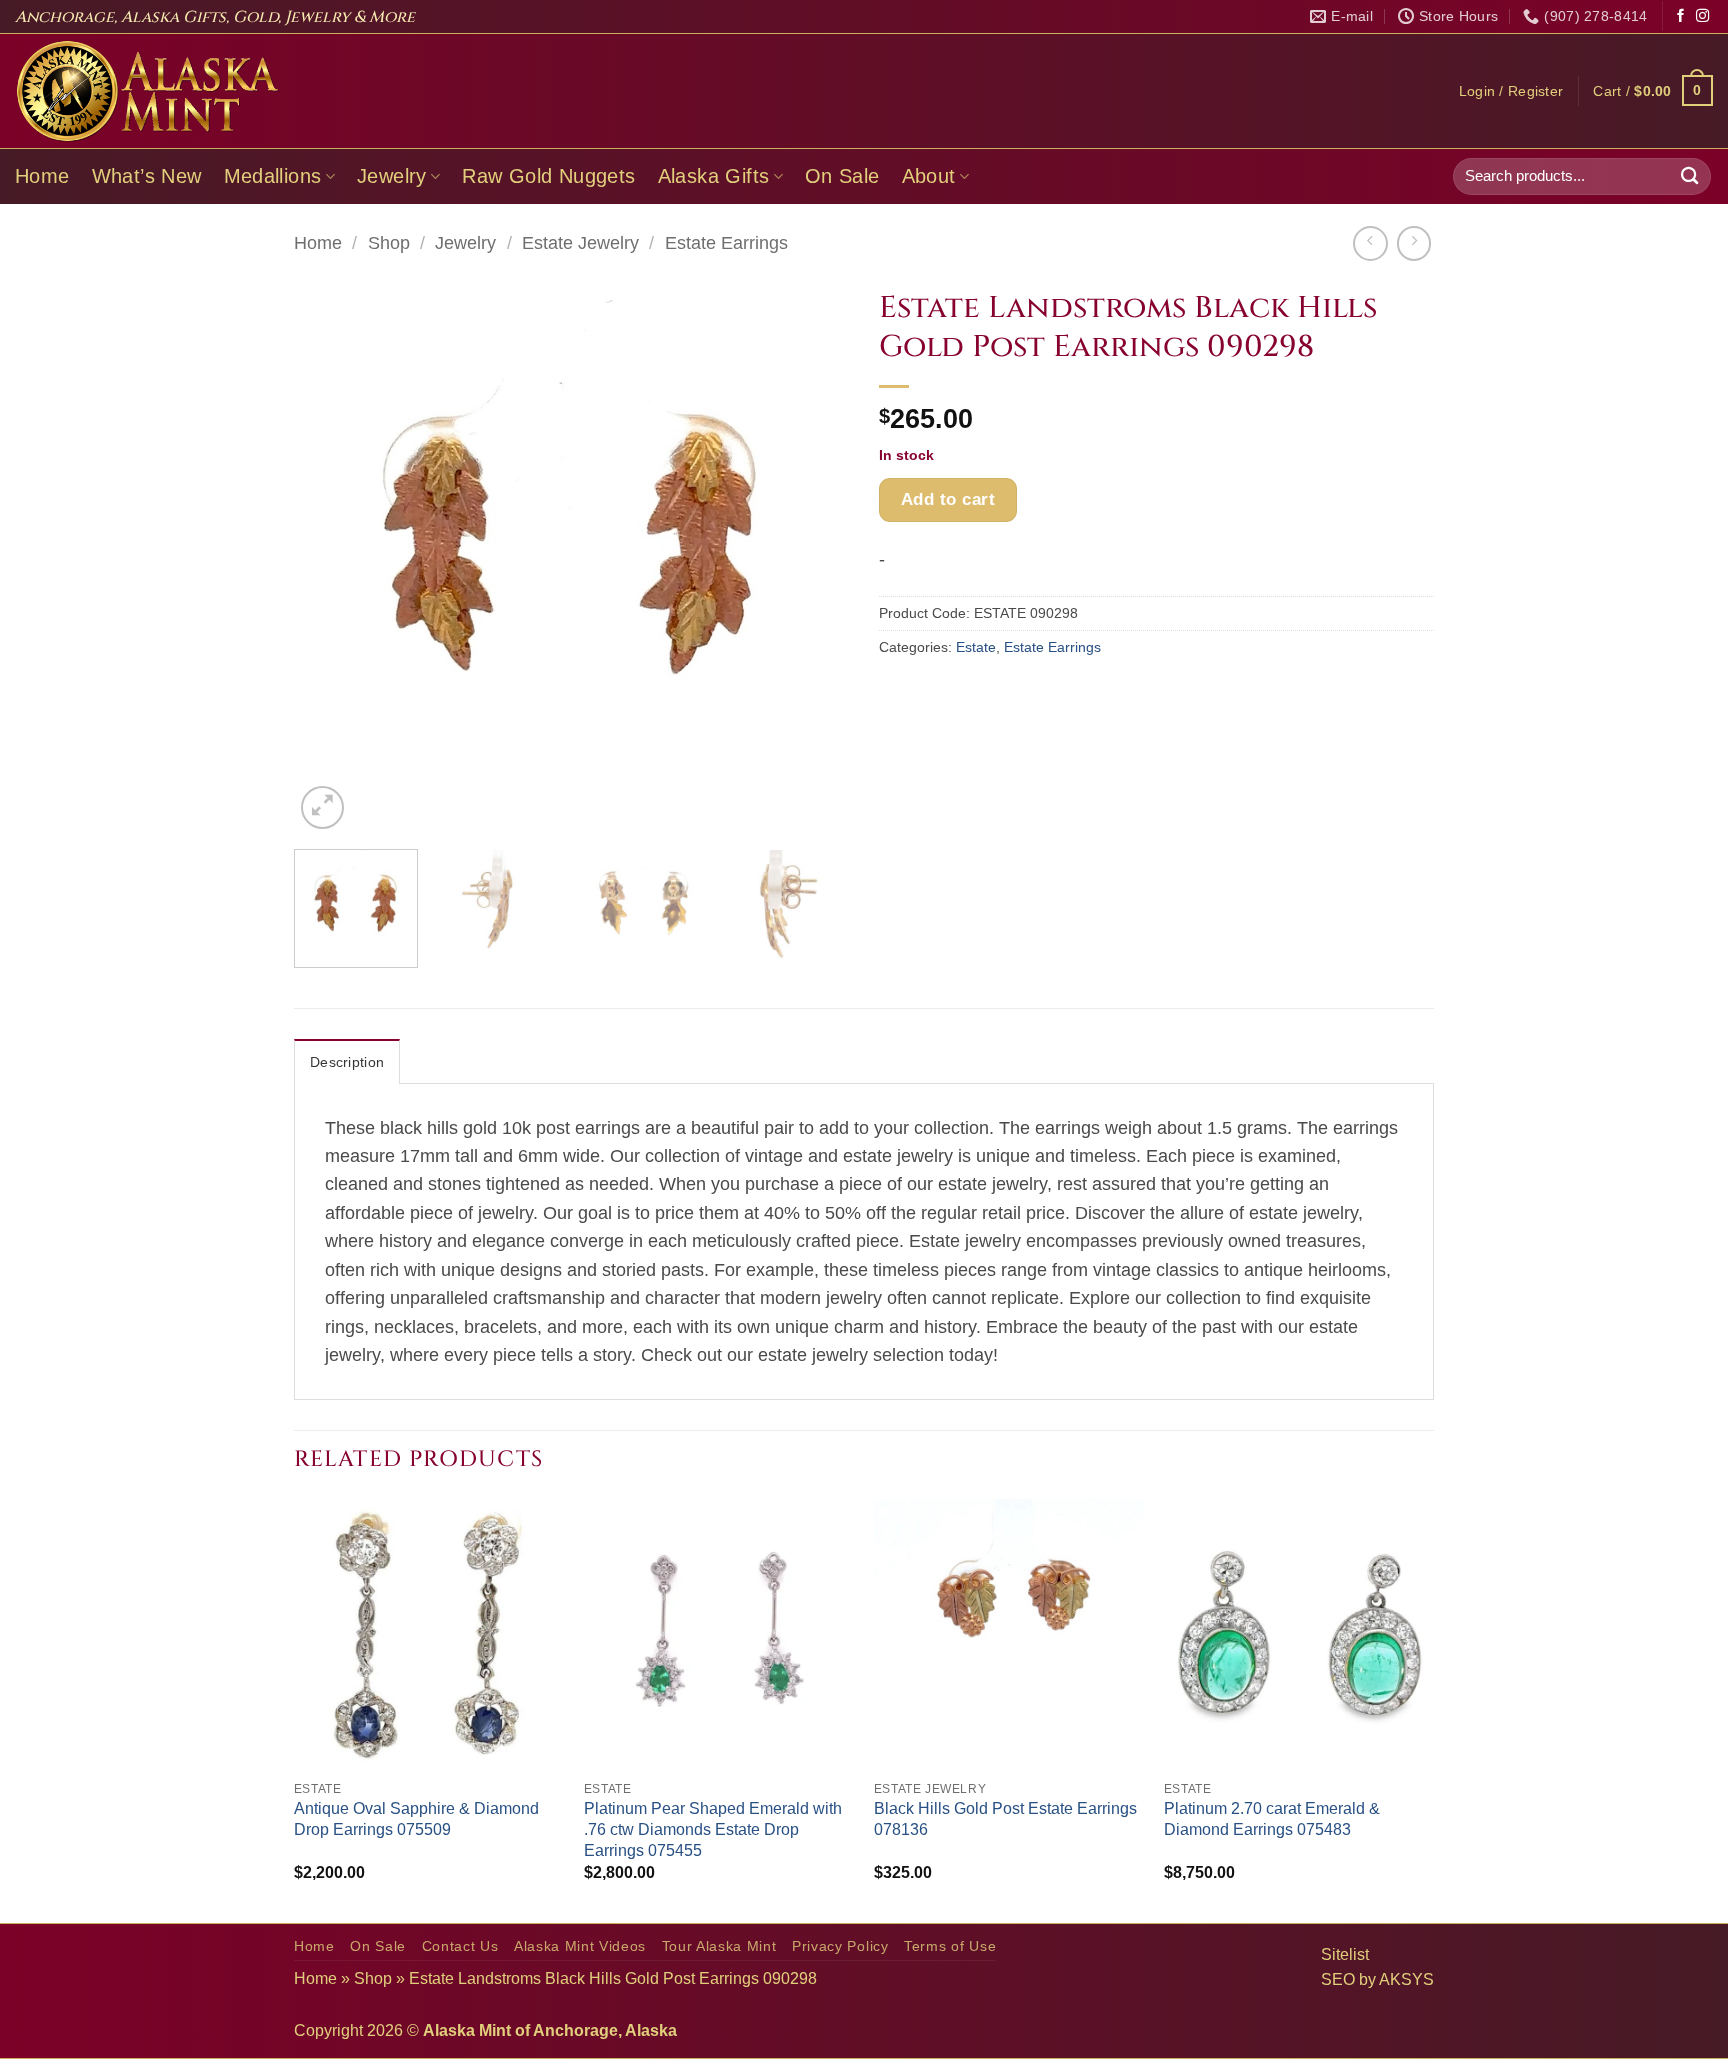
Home (42, 176)
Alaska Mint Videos (580, 1946)
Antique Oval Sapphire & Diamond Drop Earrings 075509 (416, 1819)
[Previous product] (1414, 243)
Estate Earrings (726, 243)
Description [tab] (347, 1062)
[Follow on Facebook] (1680, 16)
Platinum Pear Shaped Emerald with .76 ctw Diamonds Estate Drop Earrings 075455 (713, 1829)
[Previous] (330, 556)
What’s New (147, 176)
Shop (389, 243)
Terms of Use (950, 1946)
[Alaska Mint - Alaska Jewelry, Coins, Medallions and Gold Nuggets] (148, 91)
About (929, 176)
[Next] (813, 556)
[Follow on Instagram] (1702, 16)
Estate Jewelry (580, 243)
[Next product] (1370, 243)
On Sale (842, 176)
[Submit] (1690, 176)
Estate (976, 647)
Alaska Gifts (714, 176)
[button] (1511, 91)
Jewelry (392, 176)
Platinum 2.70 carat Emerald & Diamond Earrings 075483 (1272, 1819)
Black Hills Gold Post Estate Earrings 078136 (1005, 1819)
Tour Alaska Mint (719, 1946)
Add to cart (948, 499)
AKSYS (1406, 1979)
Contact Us (460, 1946)
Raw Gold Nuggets (548, 176)
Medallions (273, 176)
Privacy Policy (840, 1946)
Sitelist (1345, 1954)
